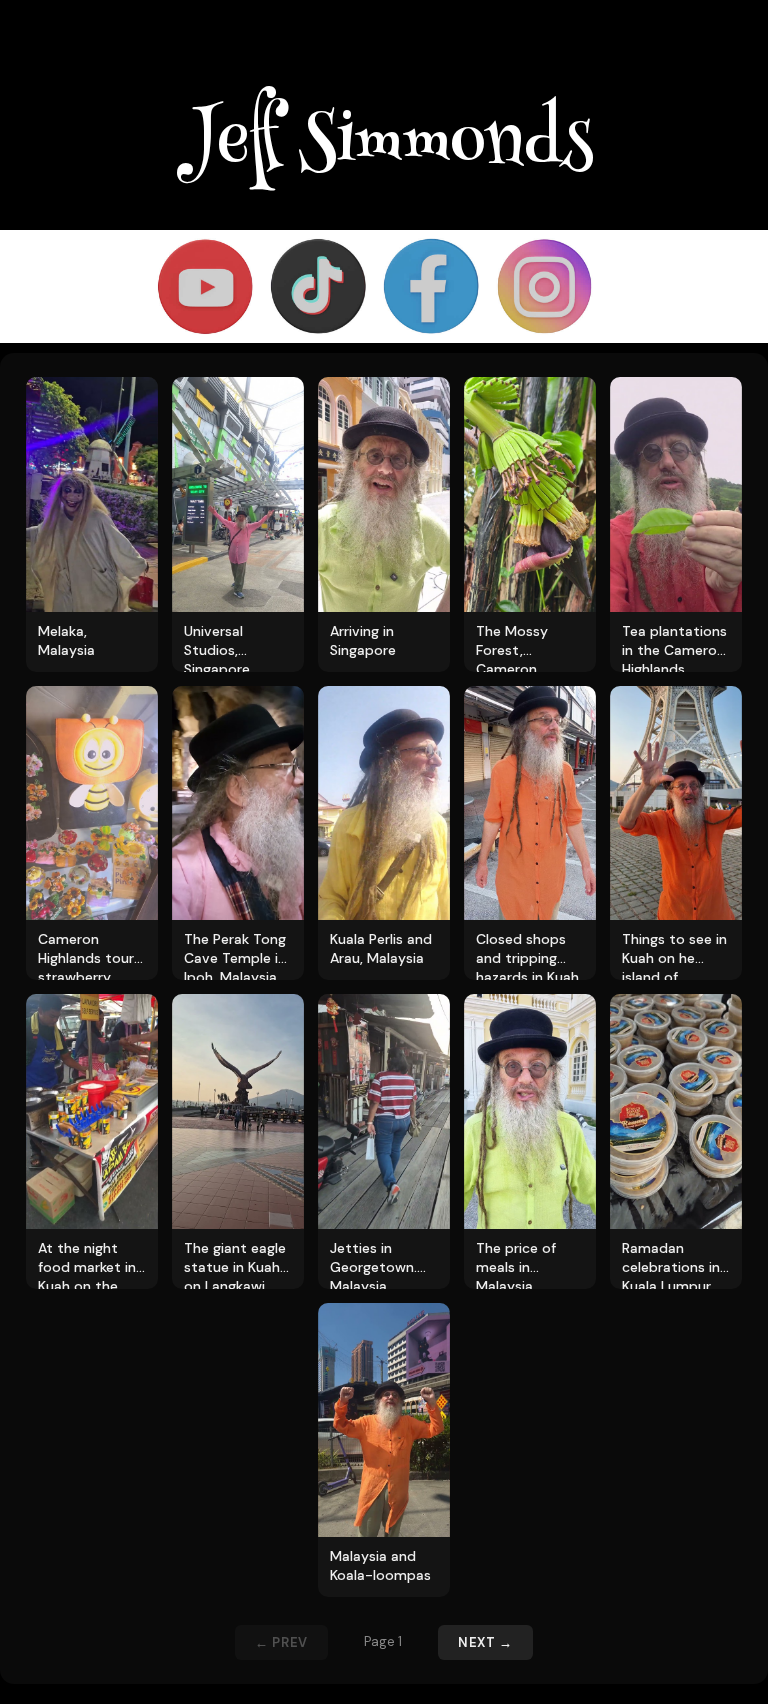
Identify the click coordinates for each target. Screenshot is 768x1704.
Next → (485, 1642)
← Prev (281, 1642)
